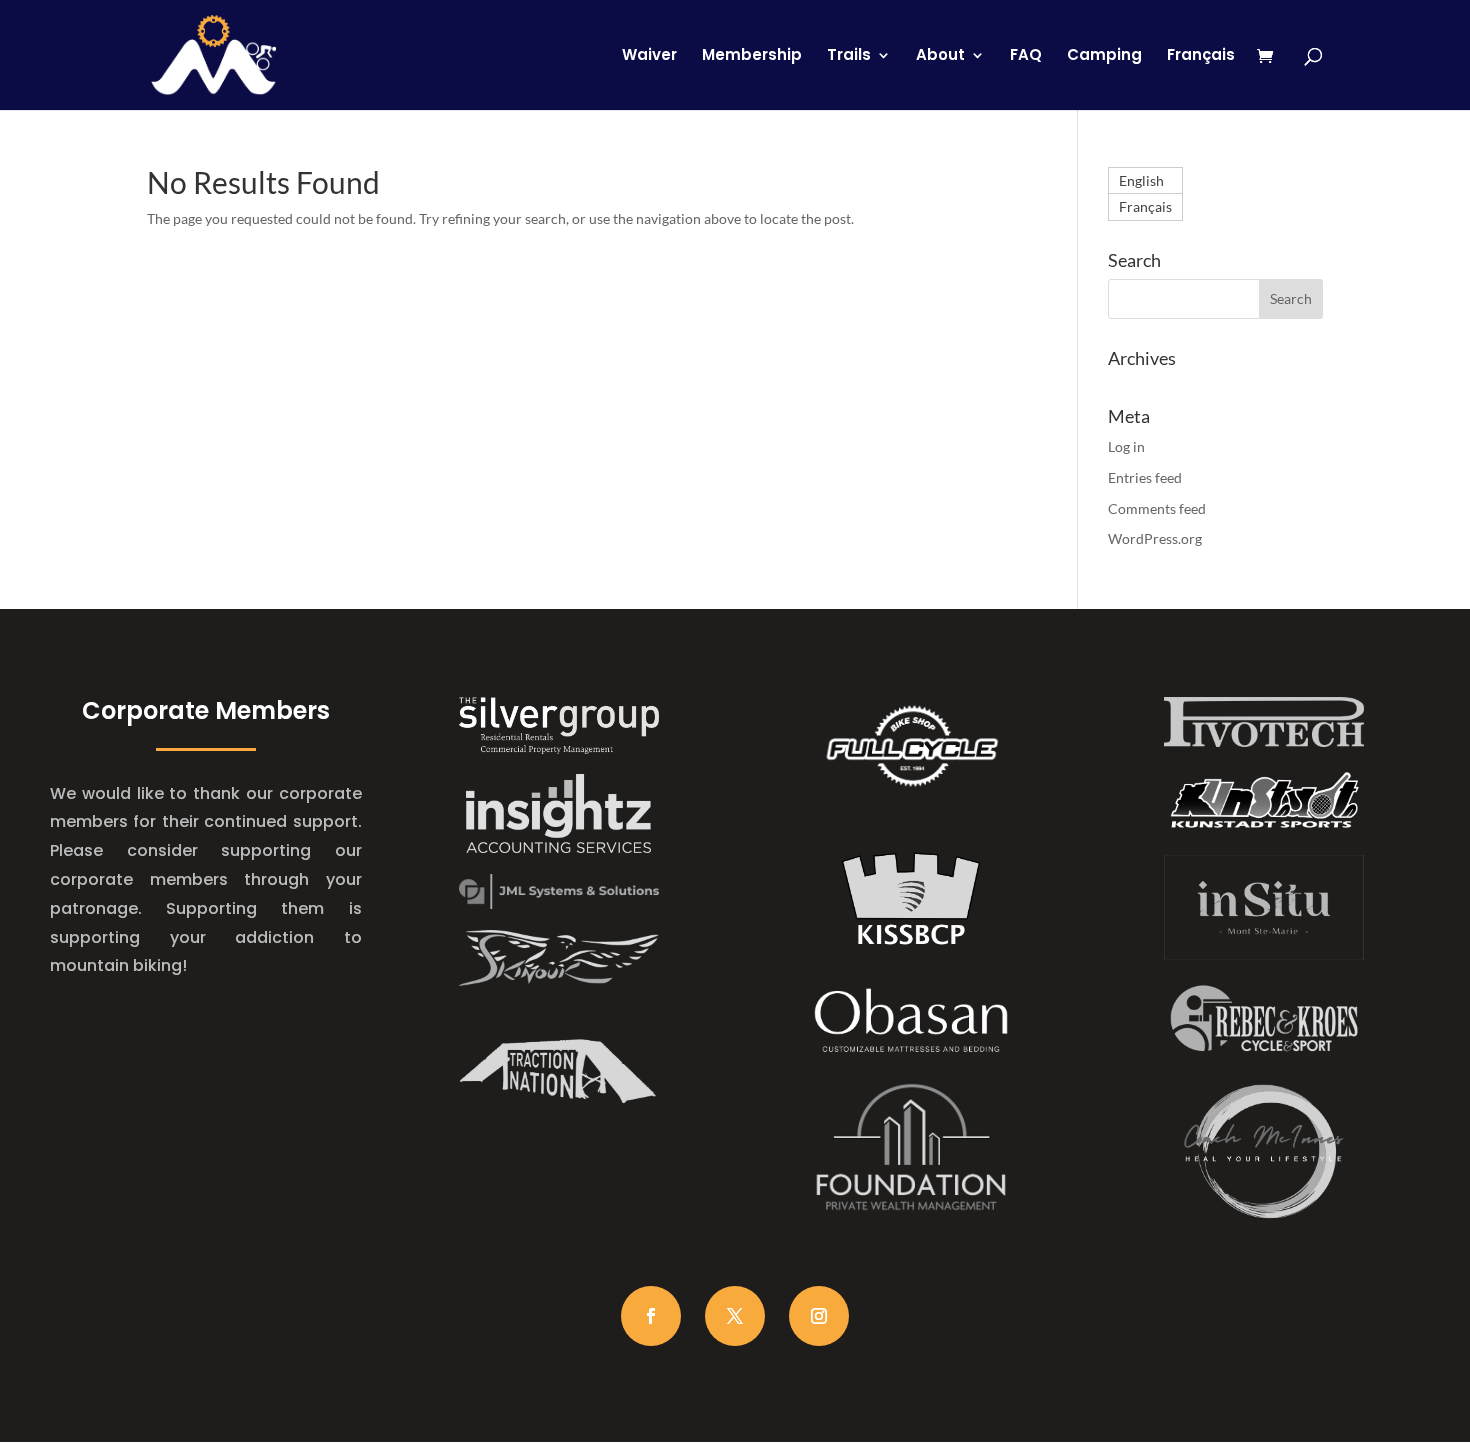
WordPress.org (1155, 538)
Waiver (649, 56)
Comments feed (1157, 508)
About (940, 56)
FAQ (1026, 56)
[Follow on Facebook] (651, 1316)
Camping (1104, 56)
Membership (752, 56)
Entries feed (1145, 477)
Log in (1126, 446)
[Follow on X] (735, 1316)
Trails (849, 56)
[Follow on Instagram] (819, 1316)
